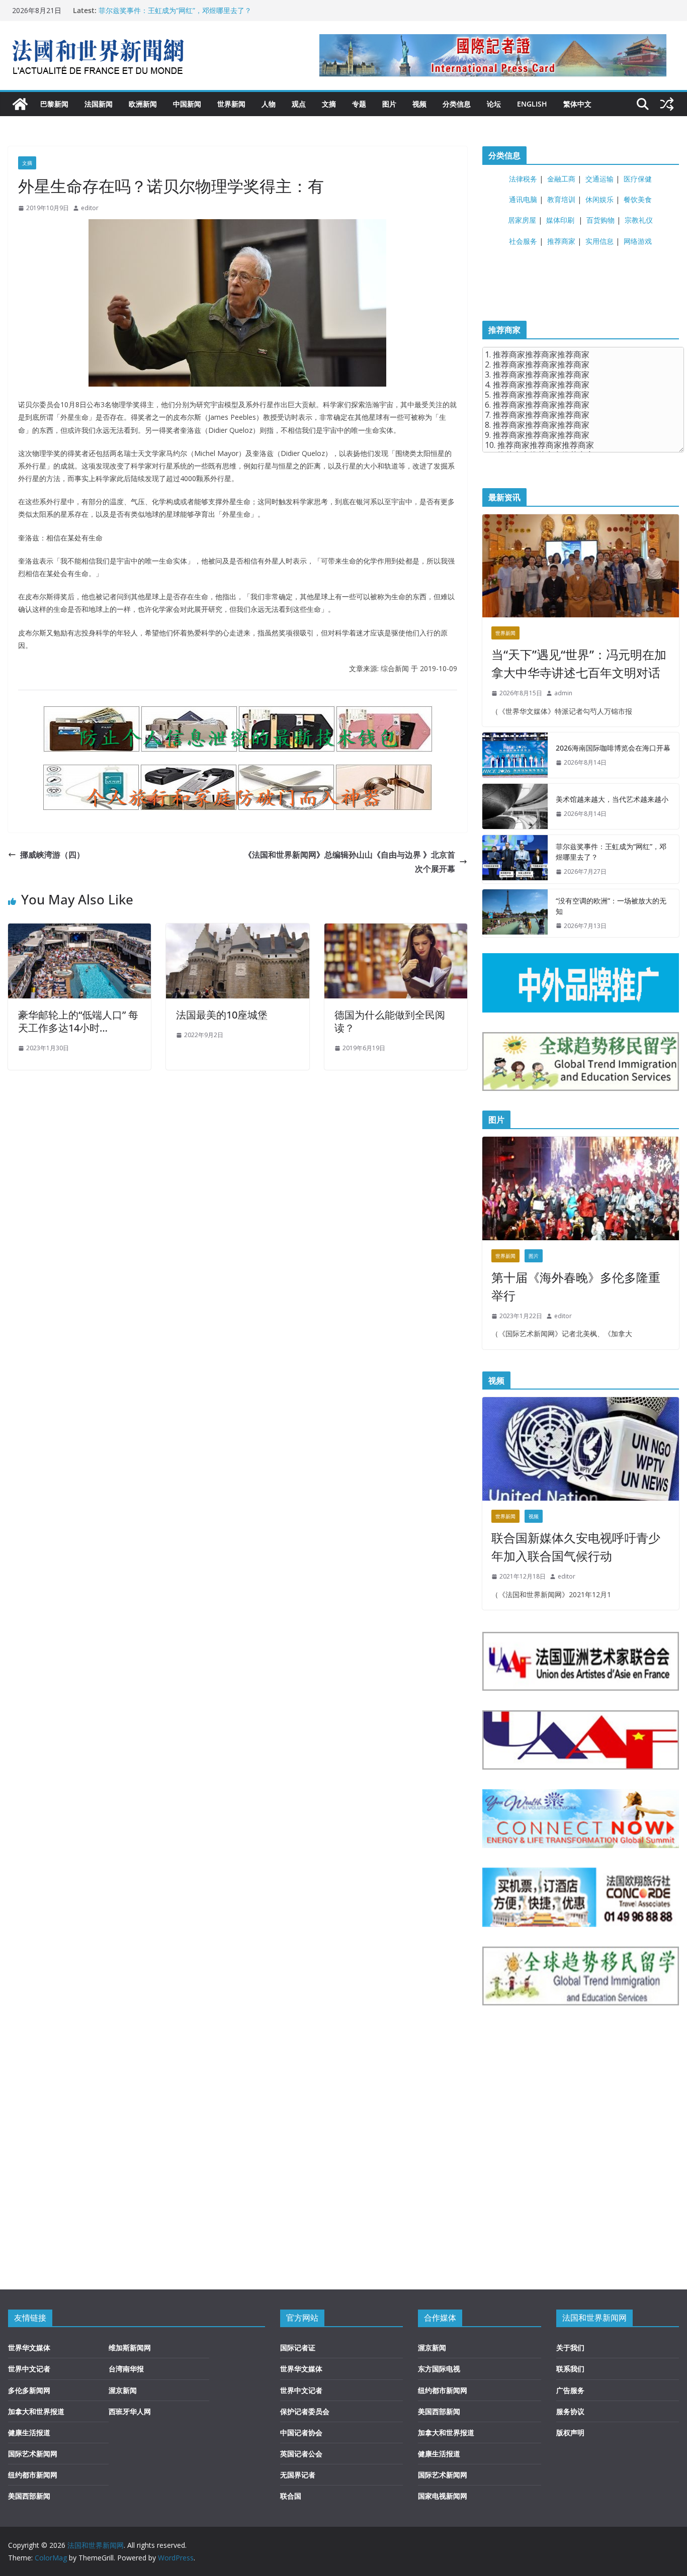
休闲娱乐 (599, 199)
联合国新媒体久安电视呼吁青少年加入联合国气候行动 (576, 1547)
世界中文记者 (29, 2369)
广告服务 (570, 2390)
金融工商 (561, 179)
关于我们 (570, 2348)
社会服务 (523, 241)
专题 (359, 104)
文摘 (329, 104)
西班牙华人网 (130, 2411)
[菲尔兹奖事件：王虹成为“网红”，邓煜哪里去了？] (515, 859)
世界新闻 (231, 104)
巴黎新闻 (54, 104)
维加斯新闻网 (130, 2348)
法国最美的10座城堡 (222, 1015)
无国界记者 (298, 2475)
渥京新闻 (123, 2390)
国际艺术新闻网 (33, 2454)
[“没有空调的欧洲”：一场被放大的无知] (515, 913)
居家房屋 (522, 220)
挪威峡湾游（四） (52, 855)
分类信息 (457, 104)
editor (90, 208)
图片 (389, 104)
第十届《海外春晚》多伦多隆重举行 (576, 1286)
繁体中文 (577, 104)
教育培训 (561, 199)
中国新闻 (187, 104)
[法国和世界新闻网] (20, 104)
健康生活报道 (29, 2432)
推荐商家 (561, 241)
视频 (419, 104)
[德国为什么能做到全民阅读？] (396, 931)
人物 (269, 104)
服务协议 (570, 2411)
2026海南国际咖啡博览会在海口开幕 (613, 748)
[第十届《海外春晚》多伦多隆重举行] (581, 1188)
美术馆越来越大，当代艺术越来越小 (612, 799)
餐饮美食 (638, 199)
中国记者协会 (301, 2432)
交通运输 (599, 179)
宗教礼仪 (639, 220)
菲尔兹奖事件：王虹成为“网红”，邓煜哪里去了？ (175, 10)
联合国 (291, 2496)
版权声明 (570, 2432)
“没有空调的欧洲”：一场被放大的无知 (611, 906)
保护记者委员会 (305, 2411)
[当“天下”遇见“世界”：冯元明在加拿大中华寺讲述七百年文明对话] (581, 566)
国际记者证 (298, 2348)
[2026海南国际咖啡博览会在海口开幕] (515, 755)
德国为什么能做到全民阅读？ (390, 1021)
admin (563, 693)
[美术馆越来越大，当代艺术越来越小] (515, 806)
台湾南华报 (126, 2369)
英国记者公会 (301, 2454)
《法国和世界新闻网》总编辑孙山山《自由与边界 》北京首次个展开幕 (350, 862)
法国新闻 (99, 104)
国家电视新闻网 (443, 2496)
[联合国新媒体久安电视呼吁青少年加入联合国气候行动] (581, 1449)
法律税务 (523, 179)
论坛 (494, 104)
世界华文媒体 (29, 2348)
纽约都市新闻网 (33, 2475)
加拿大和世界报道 (36, 2411)
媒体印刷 (560, 220)
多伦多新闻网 (29, 2390)
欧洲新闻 (143, 104)
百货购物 (600, 220)
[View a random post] (667, 104)
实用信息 (599, 241)
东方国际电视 (439, 2369)
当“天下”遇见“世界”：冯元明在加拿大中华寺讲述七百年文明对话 (579, 663)
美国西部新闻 (29, 2496)
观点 (299, 104)
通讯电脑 (523, 199)
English (532, 104)
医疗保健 (638, 179)
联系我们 (570, 2369)
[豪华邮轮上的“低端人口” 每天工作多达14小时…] (79, 931)
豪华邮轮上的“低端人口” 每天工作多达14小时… (78, 1021)
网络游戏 (638, 241)
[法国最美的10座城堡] (237, 931)
